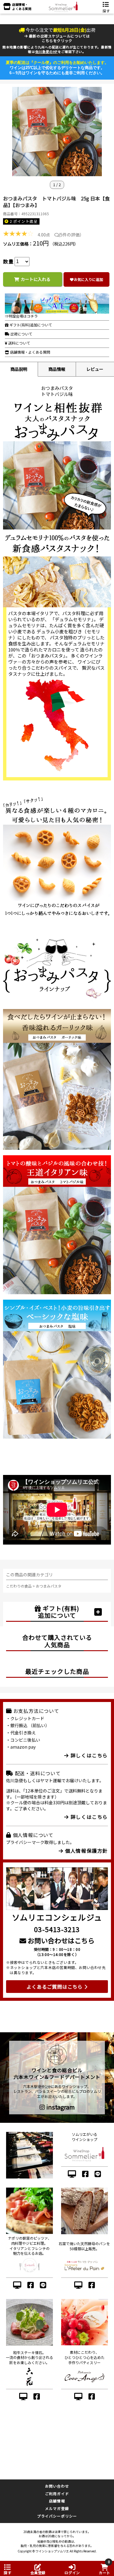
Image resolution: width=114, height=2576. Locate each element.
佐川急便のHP (47, 51)
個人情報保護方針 (86, 1851)
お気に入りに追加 (88, 279)
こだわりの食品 (19, 1586)
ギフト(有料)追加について (30, 325)
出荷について (21, 334)
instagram (60, 2107)
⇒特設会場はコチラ (21, 316)
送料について (19, 343)
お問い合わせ (57, 2486)
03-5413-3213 (57, 1929)
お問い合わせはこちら (60, 1940)
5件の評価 (70, 235)
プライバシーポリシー (57, 2516)
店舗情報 (57, 2501)
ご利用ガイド (57, 2494)
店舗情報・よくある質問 (30, 352)
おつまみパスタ (49, 1586)
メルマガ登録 (57, 2508)
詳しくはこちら (88, 1755)
